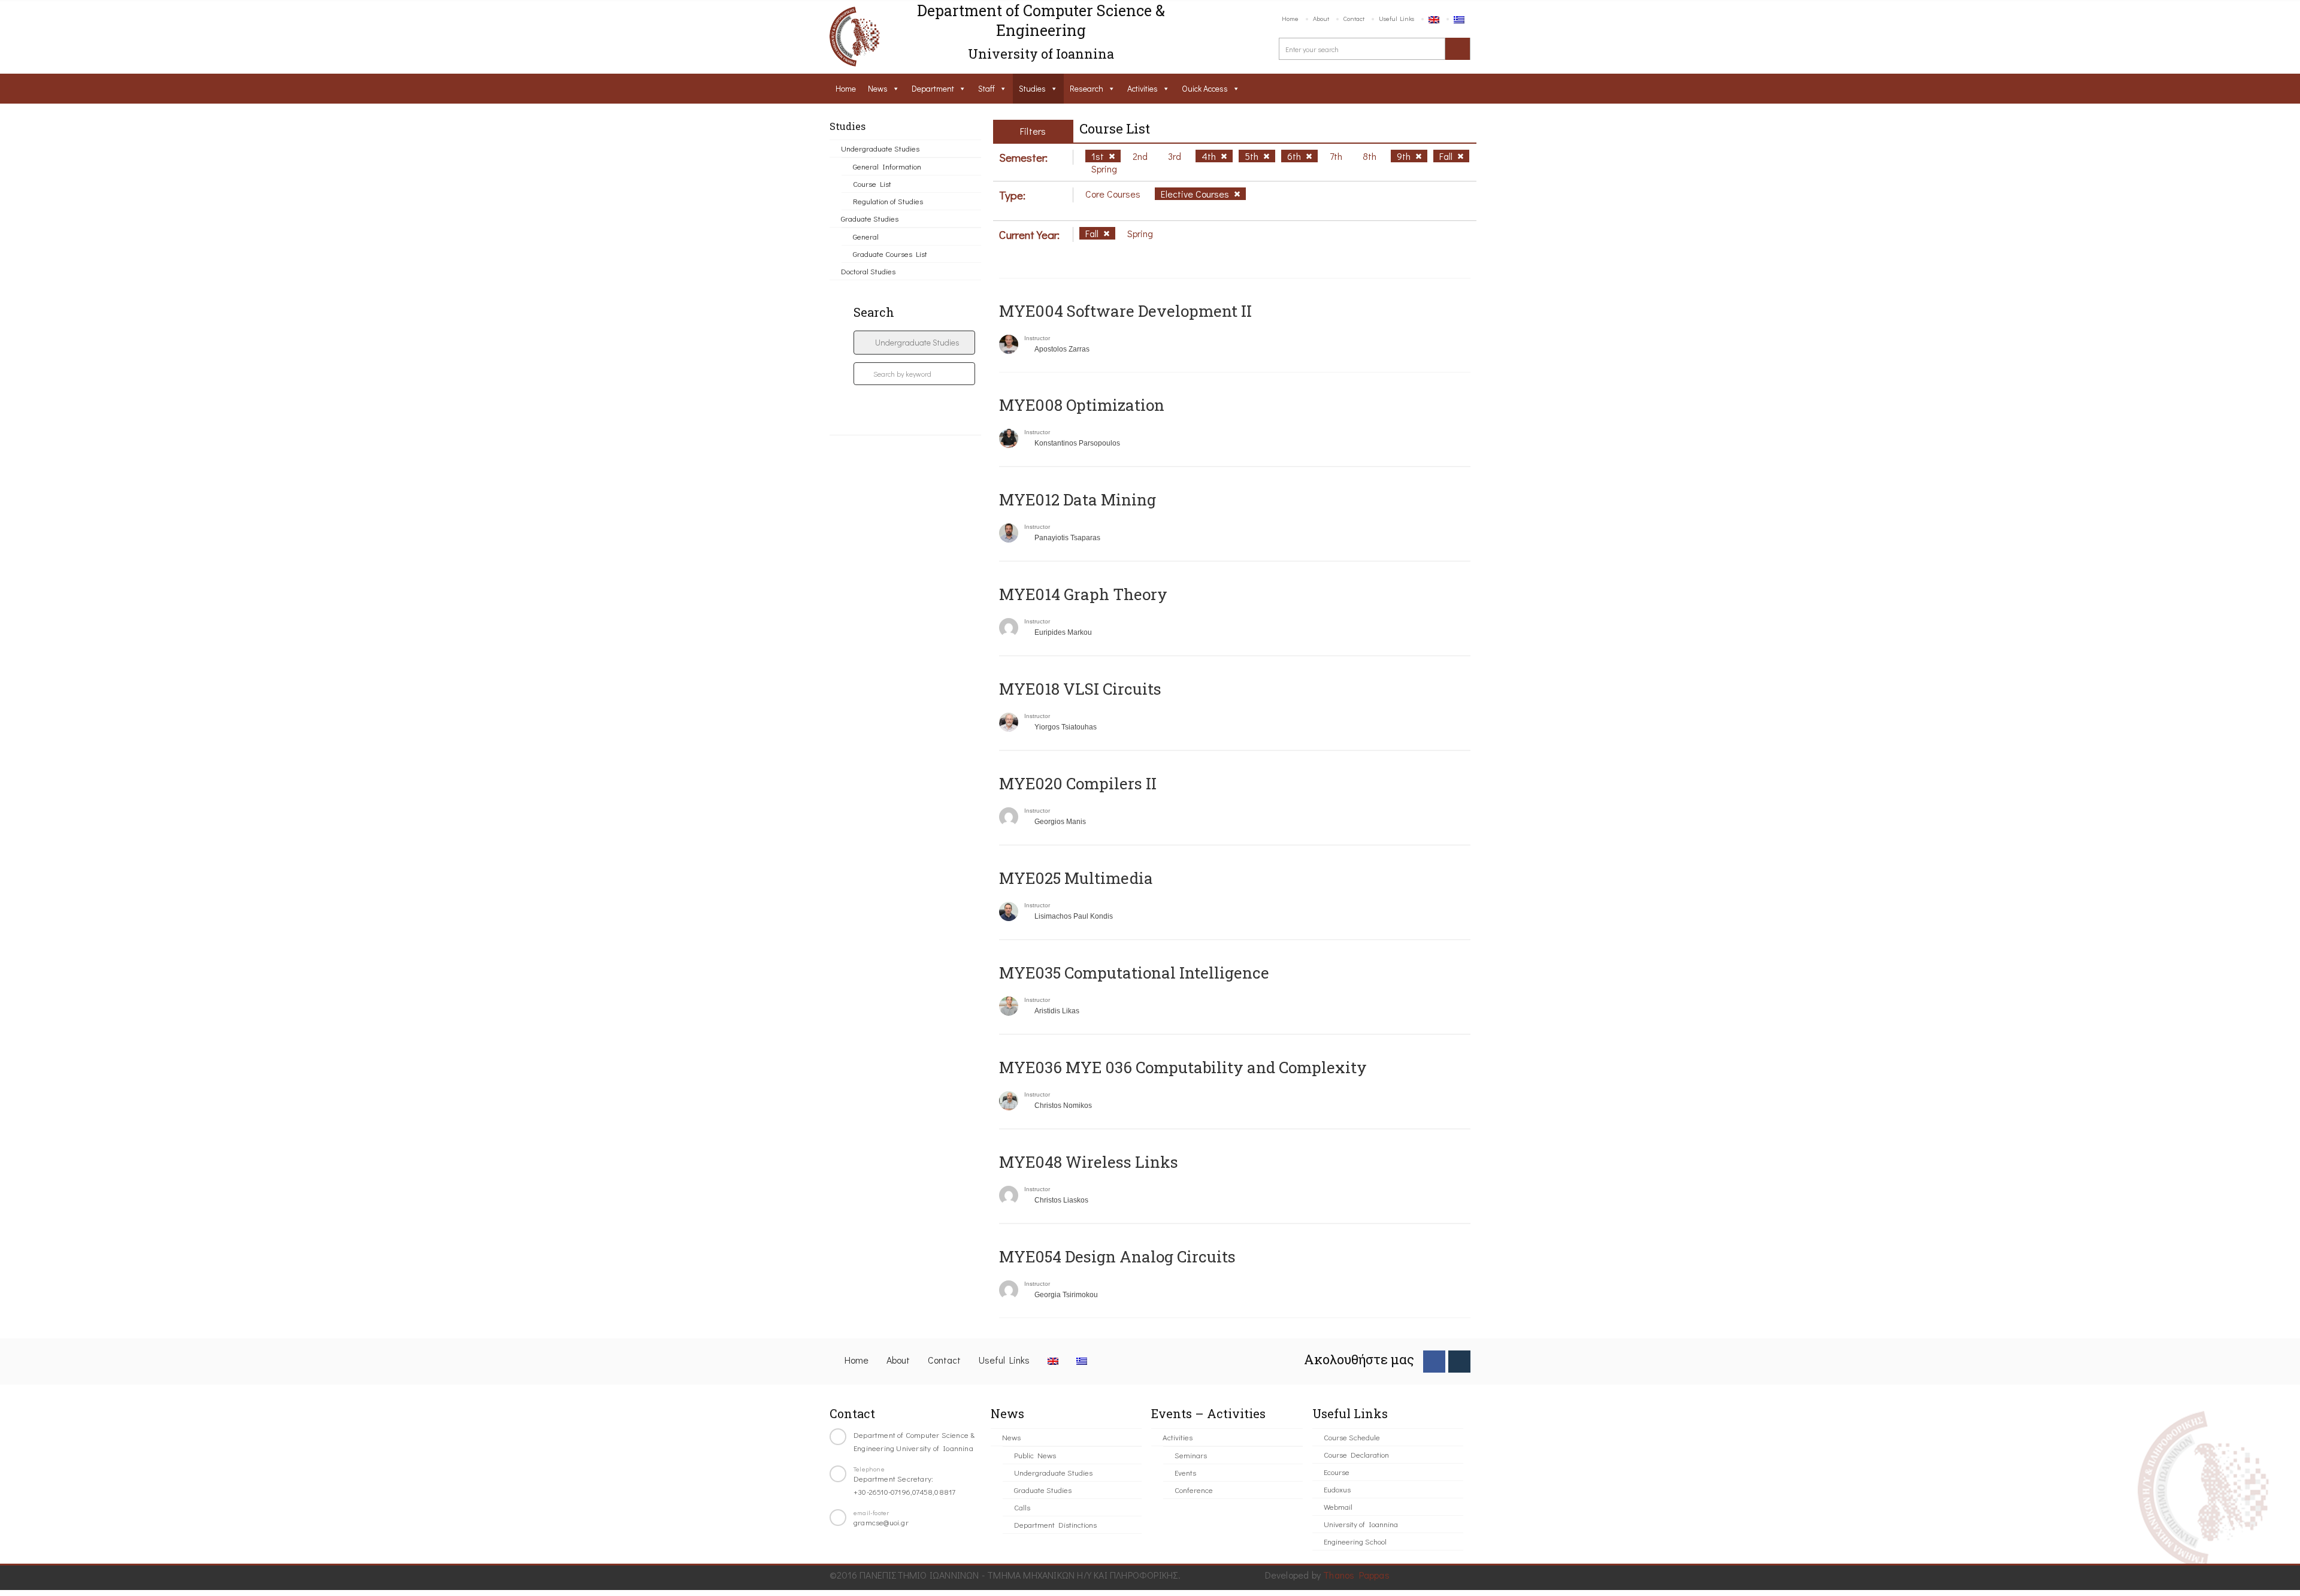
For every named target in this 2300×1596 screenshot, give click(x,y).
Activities (1143, 88)
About (1321, 18)
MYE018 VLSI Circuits (1080, 689)
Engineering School (1355, 1541)
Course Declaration (1356, 1454)
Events (1185, 1472)
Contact (1354, 18)
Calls (1022, 1507)
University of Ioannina (1361, 1524)
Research (1087, 88)
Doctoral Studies (868, 271)
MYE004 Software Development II (1125, 311)
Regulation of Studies (888, 201)
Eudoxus (1337, 1489)
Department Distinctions (1055, 1524)
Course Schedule (1352, 1437)
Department (933, 88)
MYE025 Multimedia (1076, 878)
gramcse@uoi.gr (881, 1522)
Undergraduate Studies (880, 148)
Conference (1194, 1490)
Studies (1032, 88)
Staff (986, 88)
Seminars (1191, 1455)
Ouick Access (1205, 88)
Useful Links (1396, 18)
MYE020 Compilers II (1078, 783)
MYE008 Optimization (1082, 405)
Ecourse (1337, 1472)
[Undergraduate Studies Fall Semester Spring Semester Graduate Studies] (914, 343)
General (866, 236)
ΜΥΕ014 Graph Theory (1083, 594)
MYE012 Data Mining (1078, 499)
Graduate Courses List (890, 254)
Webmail (1338, 1506)
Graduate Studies (870, 218)
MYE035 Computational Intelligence (1134, 973)
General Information (887, 166)
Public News (1035, 1455)
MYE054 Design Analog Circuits (1117, 1256)
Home (1290, 18)
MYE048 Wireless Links (1089, 1162)
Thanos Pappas (1356, 1575)
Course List (872, 184)
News (878, 88)
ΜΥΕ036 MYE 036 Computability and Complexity (1183, 1067)
